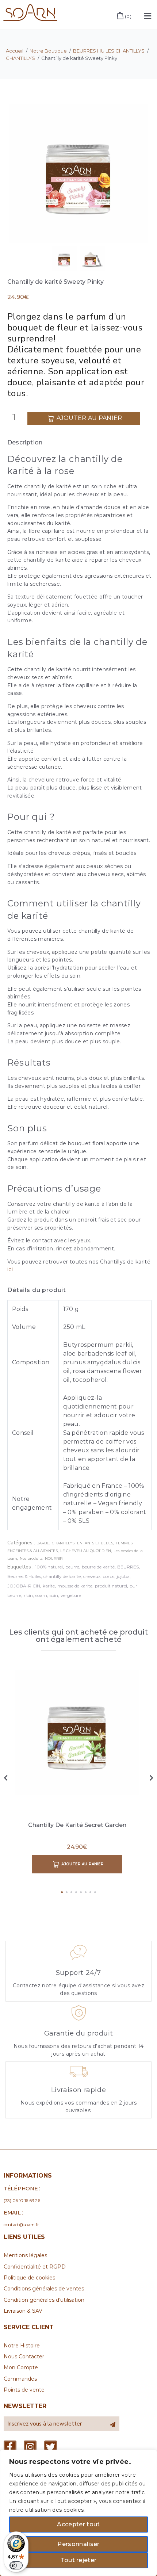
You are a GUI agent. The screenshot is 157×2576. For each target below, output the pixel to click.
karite (49, 1586)
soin (54, 1595)
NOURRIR (54, 1558)
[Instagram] (30, 2447)
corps (109, 1576)
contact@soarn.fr (21, 2225)
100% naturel (49, 1567)
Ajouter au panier (89, 418)
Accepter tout (78, 2524)
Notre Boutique (48, 51)
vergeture (71, 1595)
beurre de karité (98, 1567)
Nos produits (31, 1558)
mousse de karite (75, 1586)
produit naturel (111, 1586)
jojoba (123, 1576)
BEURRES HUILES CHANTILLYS (109, 51)
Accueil (15, 51)
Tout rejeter (79, 2560)
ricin (28, 1595)
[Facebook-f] (10, 2447)
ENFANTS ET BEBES (95, 1543)
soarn (41, 1595)
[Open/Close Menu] (148, 16)
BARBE (43, 1543)
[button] (62, 1892)
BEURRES (128, 1567)
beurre (72, 1567)
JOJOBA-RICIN (24, 1586)
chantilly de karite (62, 1576)
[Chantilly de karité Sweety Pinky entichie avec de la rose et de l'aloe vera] (78, 173)
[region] (78, 2513)
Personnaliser (78, 2544)
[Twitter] (51, 2447)
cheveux (92, 1576)
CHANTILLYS (20, 58)
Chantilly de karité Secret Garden (77, 1825)
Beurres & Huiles (24, 1576)
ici (10, 1269)
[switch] (16, 2565)
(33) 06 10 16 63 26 (22, 2200)
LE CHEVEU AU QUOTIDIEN (86, 1551)
